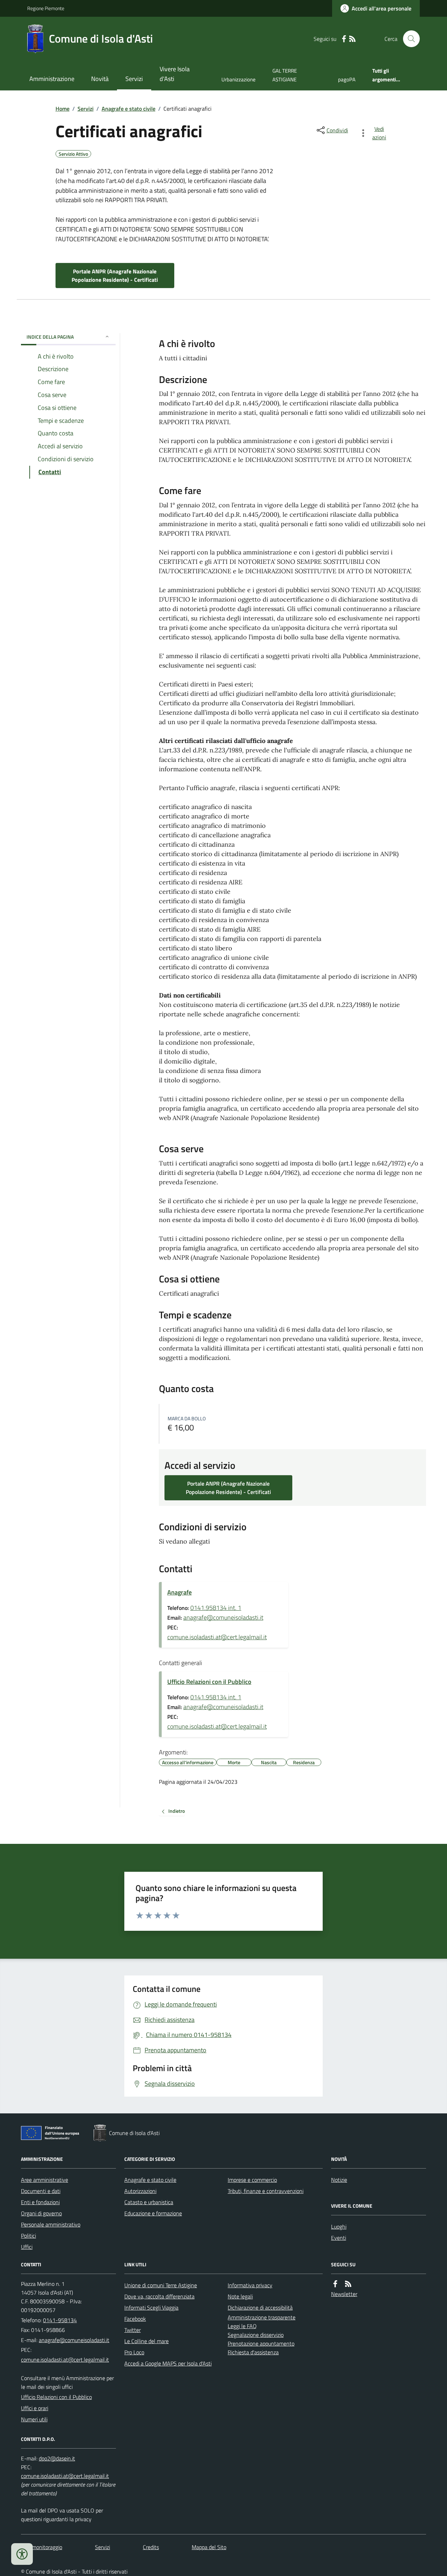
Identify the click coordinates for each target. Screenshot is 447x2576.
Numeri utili (34, 2419)
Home (63, 109)
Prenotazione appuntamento (261, 2343)
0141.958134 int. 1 (216, 1608)
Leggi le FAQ (242, 2326)
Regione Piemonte (46, 8)
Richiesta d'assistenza (253, 2352)
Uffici (27, 2247)
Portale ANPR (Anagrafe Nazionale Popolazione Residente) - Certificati (115, 275)
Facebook (135, 2319)
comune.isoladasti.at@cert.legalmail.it (217, 1637)
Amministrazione (52, 79)
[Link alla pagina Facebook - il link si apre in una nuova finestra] (344, 39)
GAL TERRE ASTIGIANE (285, 75)
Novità (100, 79)
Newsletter (344, 2294)
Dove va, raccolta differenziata (159, 2296)
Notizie (339, 2180)
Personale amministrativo (51, 2224)
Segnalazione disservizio (256, 2335)
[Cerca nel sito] (409, 39)
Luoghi (339, 2227)
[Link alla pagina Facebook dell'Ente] (335, 2284)
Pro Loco (134, 2352)
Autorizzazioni (140, 2191)
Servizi (134, 79)
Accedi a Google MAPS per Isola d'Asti (168, 2363)
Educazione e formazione (153, 2213)
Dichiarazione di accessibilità (260, 2308)
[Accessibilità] (22, 2554)
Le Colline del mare (146, 2341)
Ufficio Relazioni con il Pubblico (209, 1682)
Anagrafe (179, 1592)
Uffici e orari (35, 2408)
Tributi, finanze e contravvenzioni (266, 2191)
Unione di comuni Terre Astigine (161, 2285)
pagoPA (347, 79)
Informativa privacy (250, 2285)
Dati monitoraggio (42, 2547)
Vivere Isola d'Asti (175, 74)
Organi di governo (41, 2213)
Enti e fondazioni (40, 2202)
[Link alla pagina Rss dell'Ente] (348, 2284)
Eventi (339, 2238)
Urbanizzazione (239, 79)
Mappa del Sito (209, 2547)
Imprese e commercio (252, 2180)
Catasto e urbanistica (149, 2202)
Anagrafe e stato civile (129, 109)
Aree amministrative (45, 2180)
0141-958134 (60, 2320)
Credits (151, 2547)
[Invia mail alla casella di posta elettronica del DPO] (57, 2459)
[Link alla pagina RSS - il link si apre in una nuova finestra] (352, 39)
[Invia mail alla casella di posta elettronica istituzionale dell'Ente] (74, 2340)
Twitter (133, 2330)
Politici (28, 2236)
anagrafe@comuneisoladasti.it (223, 1617)
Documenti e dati (41, 2191)
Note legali (240, 2296)
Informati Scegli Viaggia (151, 2308)
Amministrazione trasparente (262, 2317)
